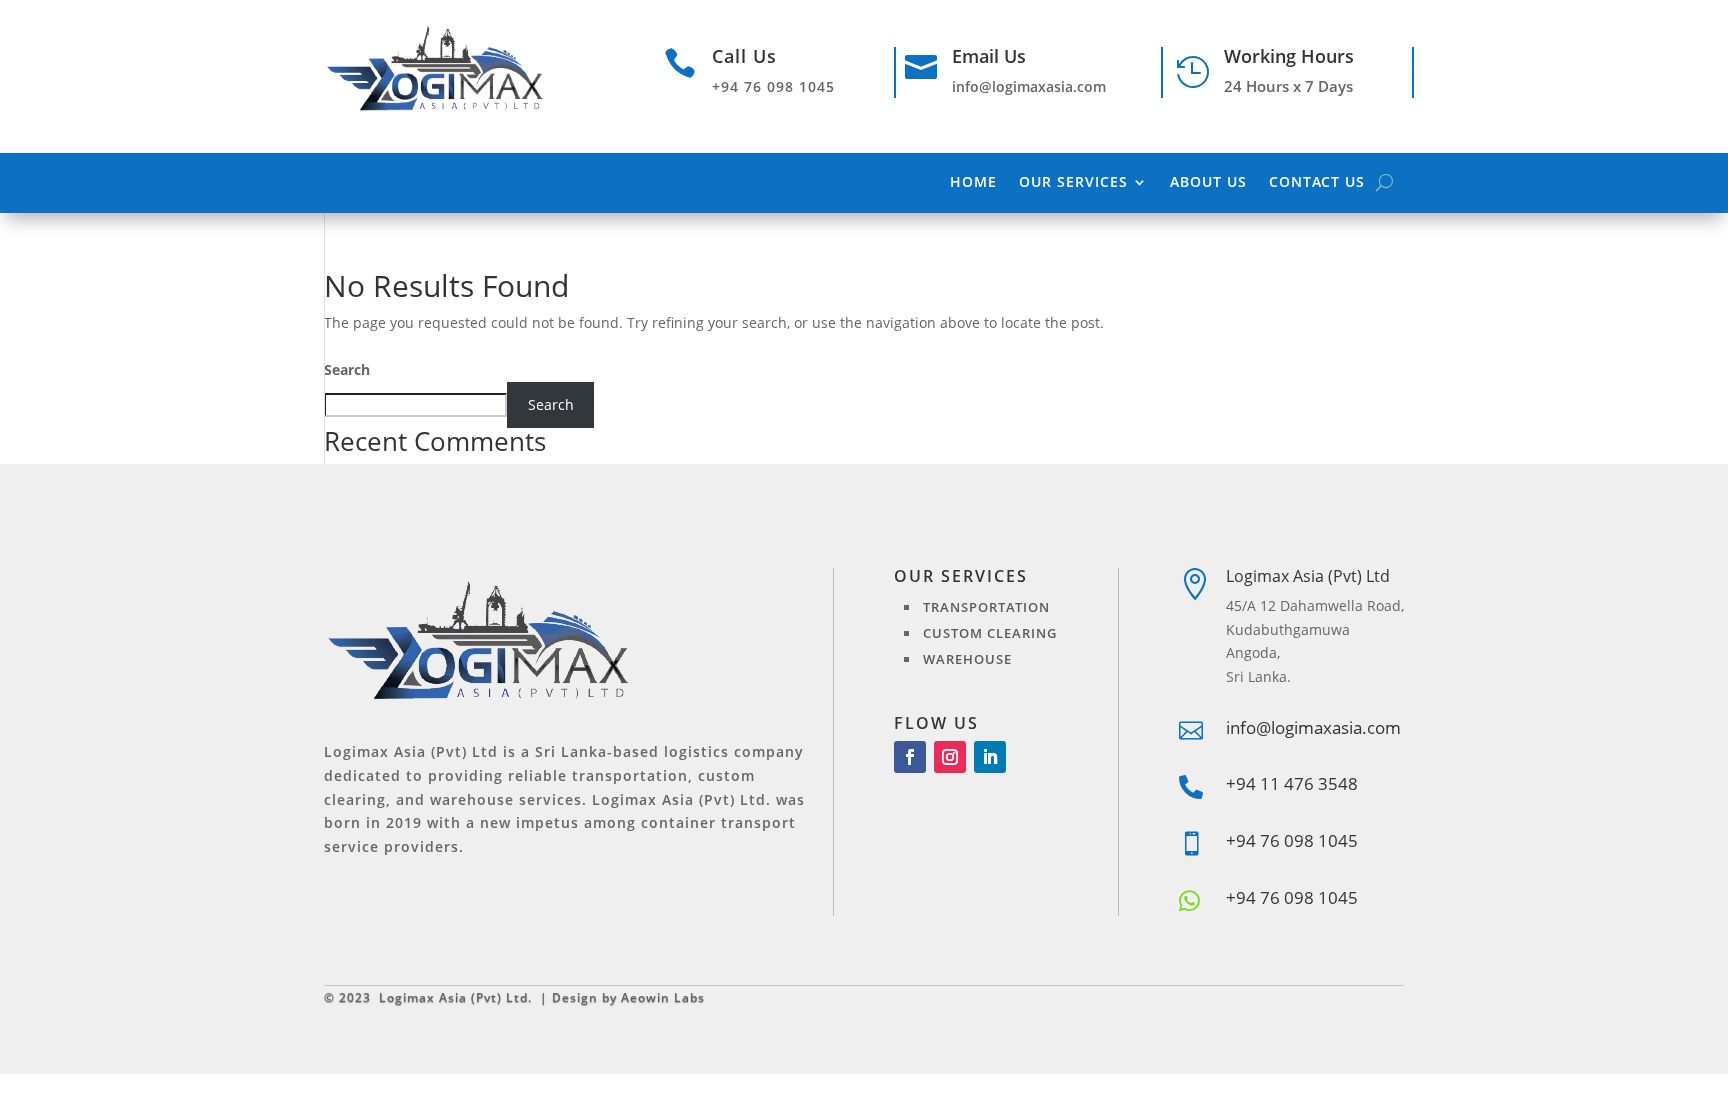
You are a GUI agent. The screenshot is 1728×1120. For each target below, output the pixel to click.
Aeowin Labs (663, 997)
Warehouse (967, 659)
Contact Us (1317, 183)
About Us (1208, 183)
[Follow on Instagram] (950, 757)
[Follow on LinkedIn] (990, 757)
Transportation (986, 607)
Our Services (1073, 183)
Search (347, 369)
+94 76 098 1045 (1292, 897)
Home (973, 183)
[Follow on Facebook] (910, 757)
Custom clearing (990, 633)
